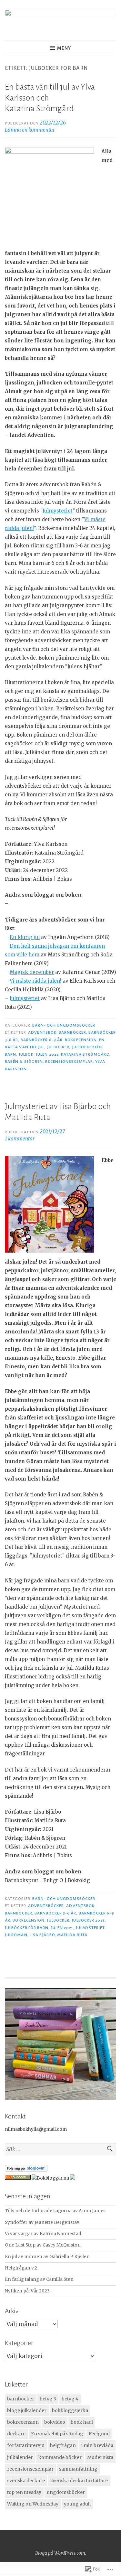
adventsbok (42, 1032)
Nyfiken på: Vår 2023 (27, 2291)
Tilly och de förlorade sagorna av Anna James (55, 2211)
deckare (16, 2434)
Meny (64, 48)
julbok (26, 1054)
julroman (16, 1935)
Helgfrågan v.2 (21, 2268)
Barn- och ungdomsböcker (64, 1025)
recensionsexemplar (69, 1062)
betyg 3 (48, 2399)
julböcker (58, 1047)
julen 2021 (62, 1928)
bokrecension (81, 1040)
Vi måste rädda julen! (35, 981)
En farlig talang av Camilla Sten (39, 2279)
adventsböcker (46, 1906)
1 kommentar (20, 1139)
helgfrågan (63, 2445)
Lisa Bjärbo (42, 1935)
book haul (82, 2422)
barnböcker (72, 1032)
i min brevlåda (97, 2445)
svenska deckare (26, 2481)
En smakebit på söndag (57, 2434)
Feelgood (99, 2434)
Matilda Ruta (72, 1935)
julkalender (20, 2457)
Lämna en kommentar (30, 130)
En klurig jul (25, 937)
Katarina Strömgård (85, 1054)
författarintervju (26, 2445)
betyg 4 (70, 2399)
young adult (77, 2504)
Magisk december (32, 972)
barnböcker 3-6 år (55, 1913)
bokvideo (55, 2422)
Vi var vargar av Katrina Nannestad (43, 2234)
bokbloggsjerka (70, 2410)
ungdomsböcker (66, 2492)
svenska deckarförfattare (79, 2481)
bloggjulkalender (27, 2410)
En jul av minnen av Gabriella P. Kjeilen (47, 2257)
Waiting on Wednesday (33, 2504)
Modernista (100, 2457)
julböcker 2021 (88, 1920)
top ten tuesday (24, 2492)
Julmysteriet (58, 511)
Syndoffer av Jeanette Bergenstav (42, 2222)
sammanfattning (78, 2469)
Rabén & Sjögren (24, 1062)
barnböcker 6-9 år (42, 1040)
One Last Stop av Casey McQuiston (43, 2245)
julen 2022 (47, 1054)
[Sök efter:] (60, 2149)
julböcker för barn (27, 1928)
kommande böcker (60, 2457)
